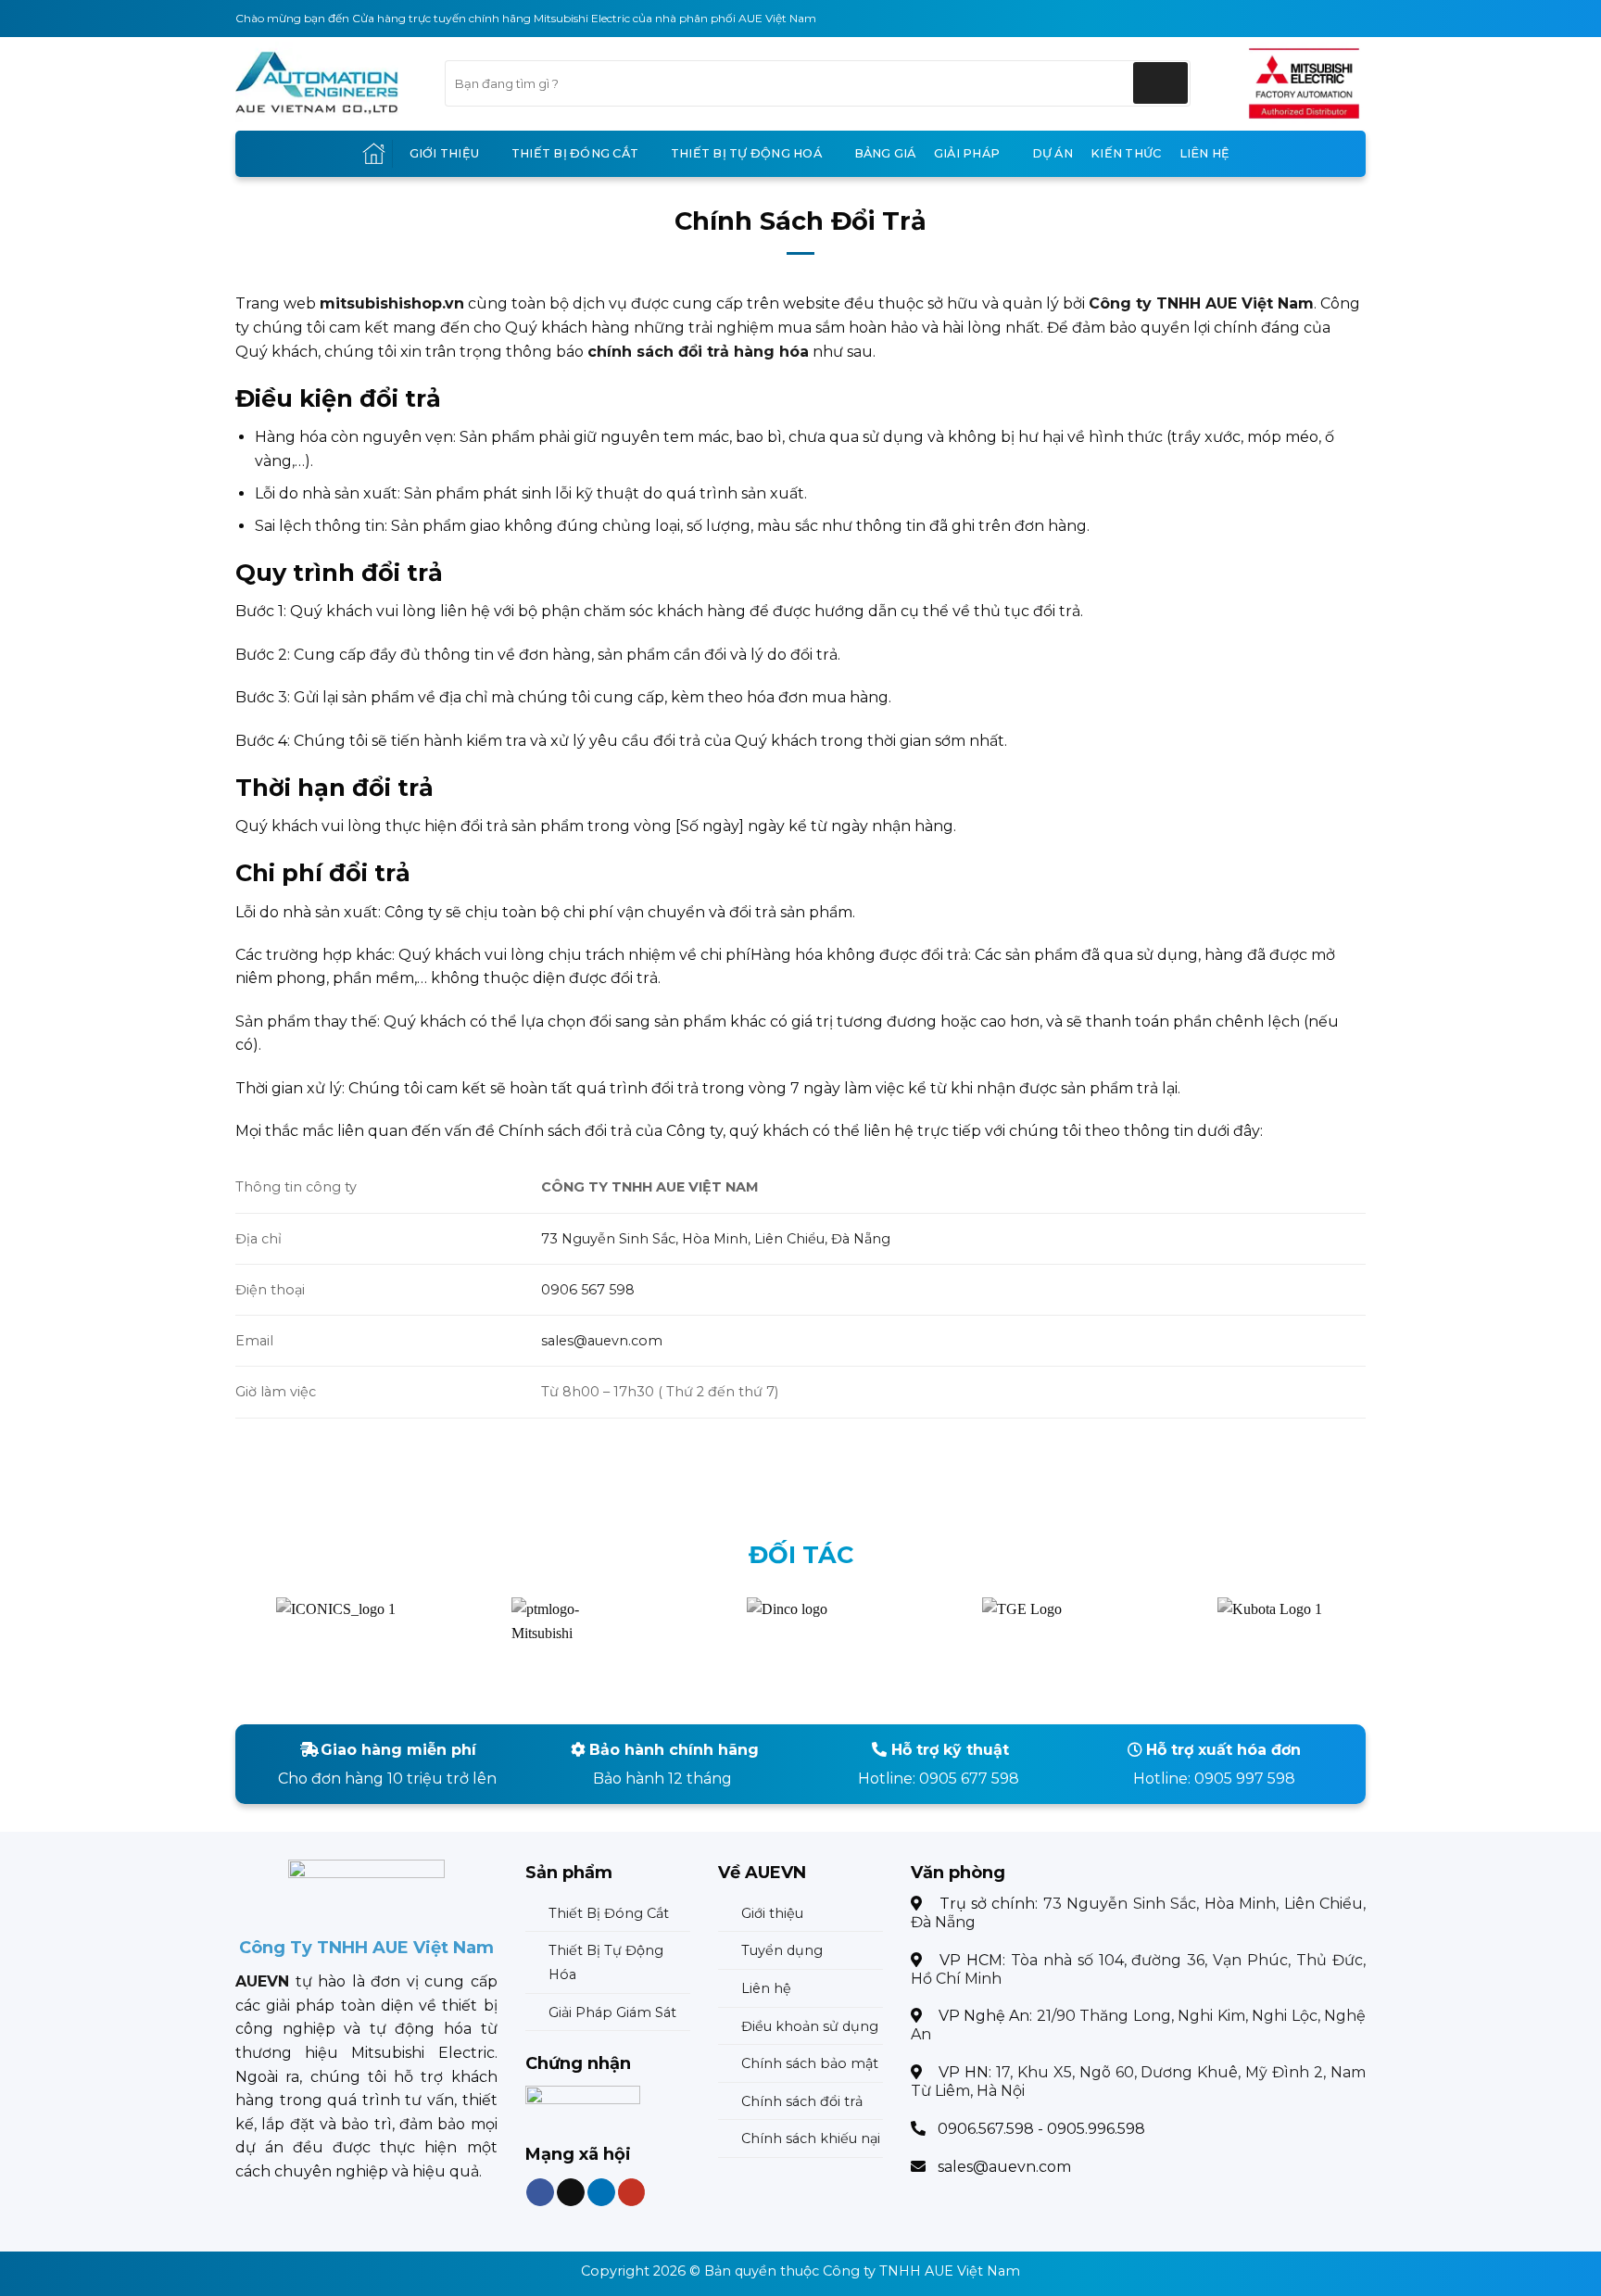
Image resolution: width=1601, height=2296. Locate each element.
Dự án (1053, 153)
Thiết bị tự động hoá (746, 153)
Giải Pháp (967, 153)
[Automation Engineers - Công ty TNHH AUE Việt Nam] (1304, 83)
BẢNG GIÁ (885, 153)
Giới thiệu (445, 153)
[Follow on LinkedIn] (600, 2193)
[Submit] (1160, 83)
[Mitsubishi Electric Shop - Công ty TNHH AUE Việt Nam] (326, 83)
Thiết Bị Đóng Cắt (575, 153)
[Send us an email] (571, 2193)
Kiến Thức (1126, 153)
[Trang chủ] (374, 153)
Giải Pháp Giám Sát (612, 2012)
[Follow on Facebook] (540, 2193)
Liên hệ (1205, 153)
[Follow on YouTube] (631, 2193)
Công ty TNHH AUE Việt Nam (921, 2271)
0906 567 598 (588, 1290)
